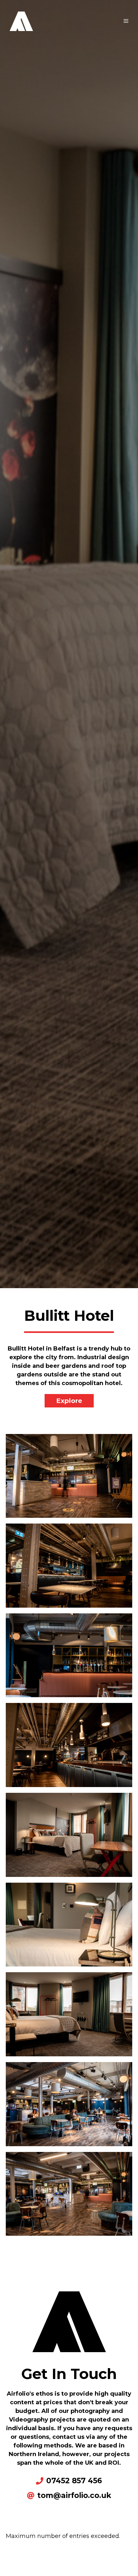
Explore (69, 1401)
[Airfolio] (21, 20)
